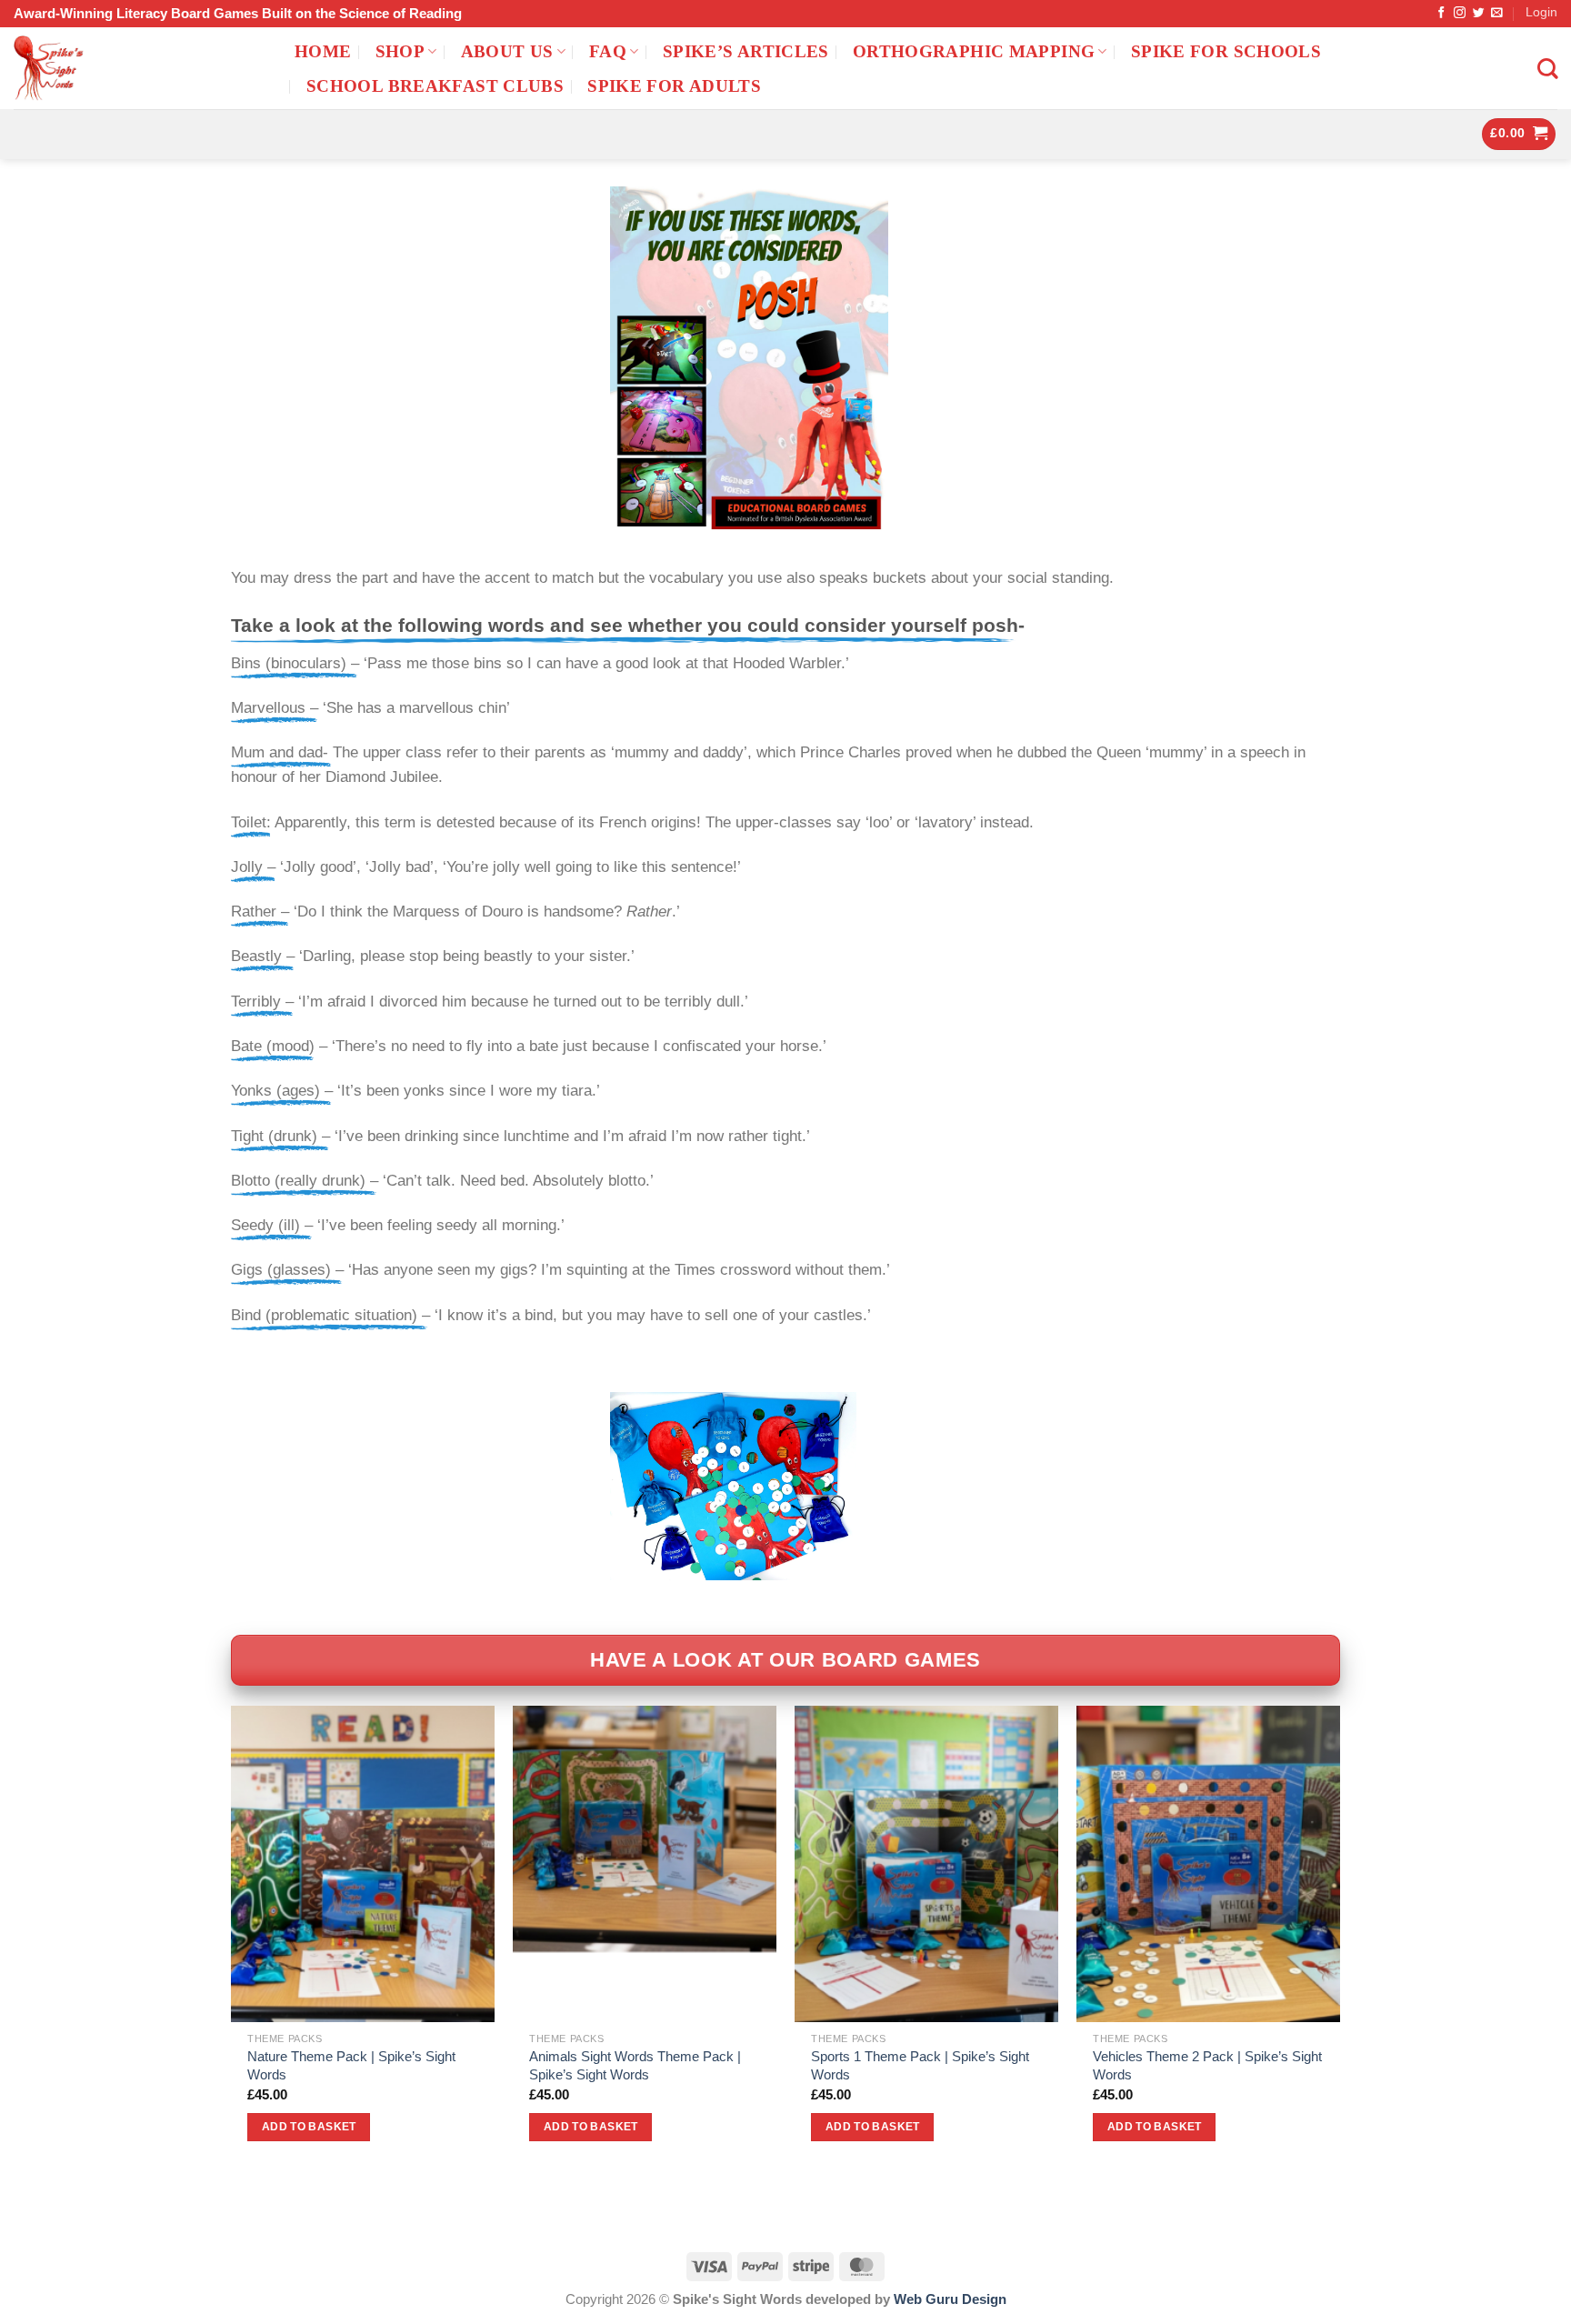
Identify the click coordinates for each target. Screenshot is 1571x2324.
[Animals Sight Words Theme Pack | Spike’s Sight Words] (645, 1864)
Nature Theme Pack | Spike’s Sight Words (351, 2065)
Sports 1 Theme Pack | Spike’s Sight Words (920, 2065)
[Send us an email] (1497, 13)
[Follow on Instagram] (1460, 13)
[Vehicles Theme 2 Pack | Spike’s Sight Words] (1208, 1864)
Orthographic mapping (974, 51)
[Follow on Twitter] (1479, 13)
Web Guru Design (950, 2299)
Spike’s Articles (746, 51)
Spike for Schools (1226, 51)
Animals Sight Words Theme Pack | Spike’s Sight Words (635, 2065)
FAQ (608, 51)
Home (323, 51)
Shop (400, 51)
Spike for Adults (674, 86)
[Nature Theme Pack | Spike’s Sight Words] (363, 1864)
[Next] (1339, 1940)
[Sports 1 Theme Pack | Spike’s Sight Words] (926, 1864)
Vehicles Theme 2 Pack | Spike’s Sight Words (1207, 2065)
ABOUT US (507, 51)
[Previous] (232, 1940)
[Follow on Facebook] (1441, 13)
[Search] (1547, 69)
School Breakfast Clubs (435, 86)
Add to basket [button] (309, 2127)
